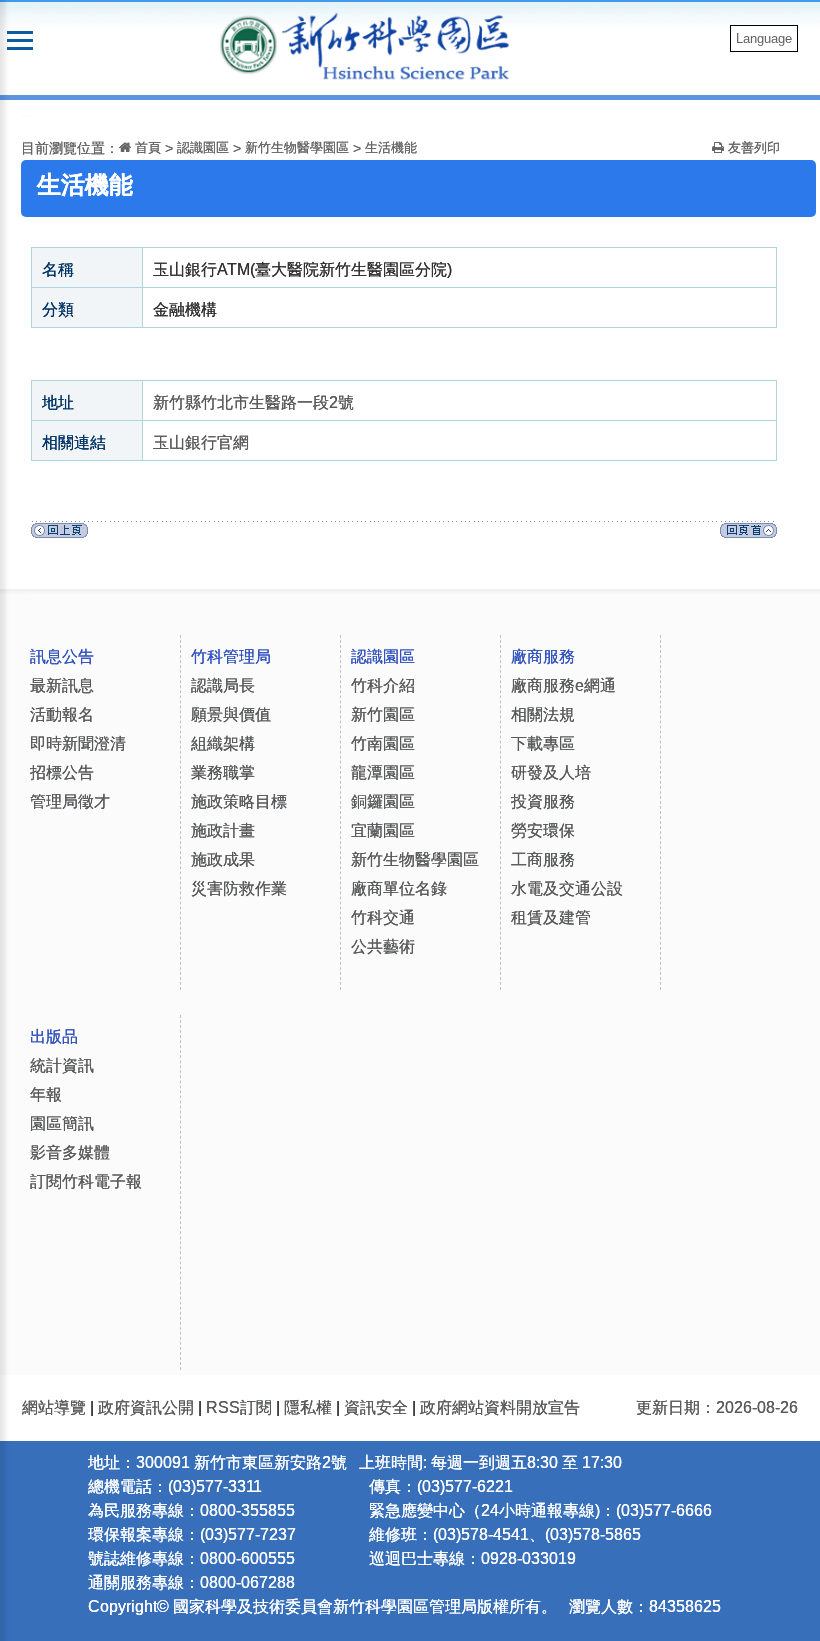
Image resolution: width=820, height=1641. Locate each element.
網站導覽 (54, 1407)
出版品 (54, 1036)
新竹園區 (383, 714)
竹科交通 (383, 917)
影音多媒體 (70, 1152)
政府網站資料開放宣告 (500, 1407)
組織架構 (223, 743)
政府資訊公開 (146, 1407)
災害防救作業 (239, 888)
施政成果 (223, 859)
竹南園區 (383, 743)
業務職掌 (223, 772)
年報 (46, 1094)
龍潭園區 (383, 772)
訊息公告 (62, 656)
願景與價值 (231, 714)
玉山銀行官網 (201, 442)
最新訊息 (62, 685)
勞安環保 (543, 830)
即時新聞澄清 (78, 743)
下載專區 (543, 743)
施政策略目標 (239, 801)
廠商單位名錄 (399, 888)
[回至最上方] (748, 535)
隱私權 (308, 1407)
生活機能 (391, 147)
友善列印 (752, 147)
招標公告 (62, 772)
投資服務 (543, 801)
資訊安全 (376, 1407)
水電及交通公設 (567, 888)
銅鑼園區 (383, 801)
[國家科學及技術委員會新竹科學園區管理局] (406, 45)
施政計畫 (223, 830)
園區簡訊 (62, 1123)
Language (764, 38)
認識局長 (223, 685)
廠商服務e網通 (563, 685)
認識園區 (203, 147)
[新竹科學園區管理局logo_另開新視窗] (248, 43)
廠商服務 (543, 656)
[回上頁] (59, 535)
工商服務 (543, 859)
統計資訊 (62, 1065)
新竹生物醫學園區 (297, 147)
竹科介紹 (383, 685)
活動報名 (62, 714)
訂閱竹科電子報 (86, 1181)
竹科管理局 (231, 656)
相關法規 (543, 714)
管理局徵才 (70, 801)
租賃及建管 (551, 917)
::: (27, 112)
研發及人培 (551, 772)
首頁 (146, 147)
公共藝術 (383, 946)
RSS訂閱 (239, 1407)
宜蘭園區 (383, 830)
